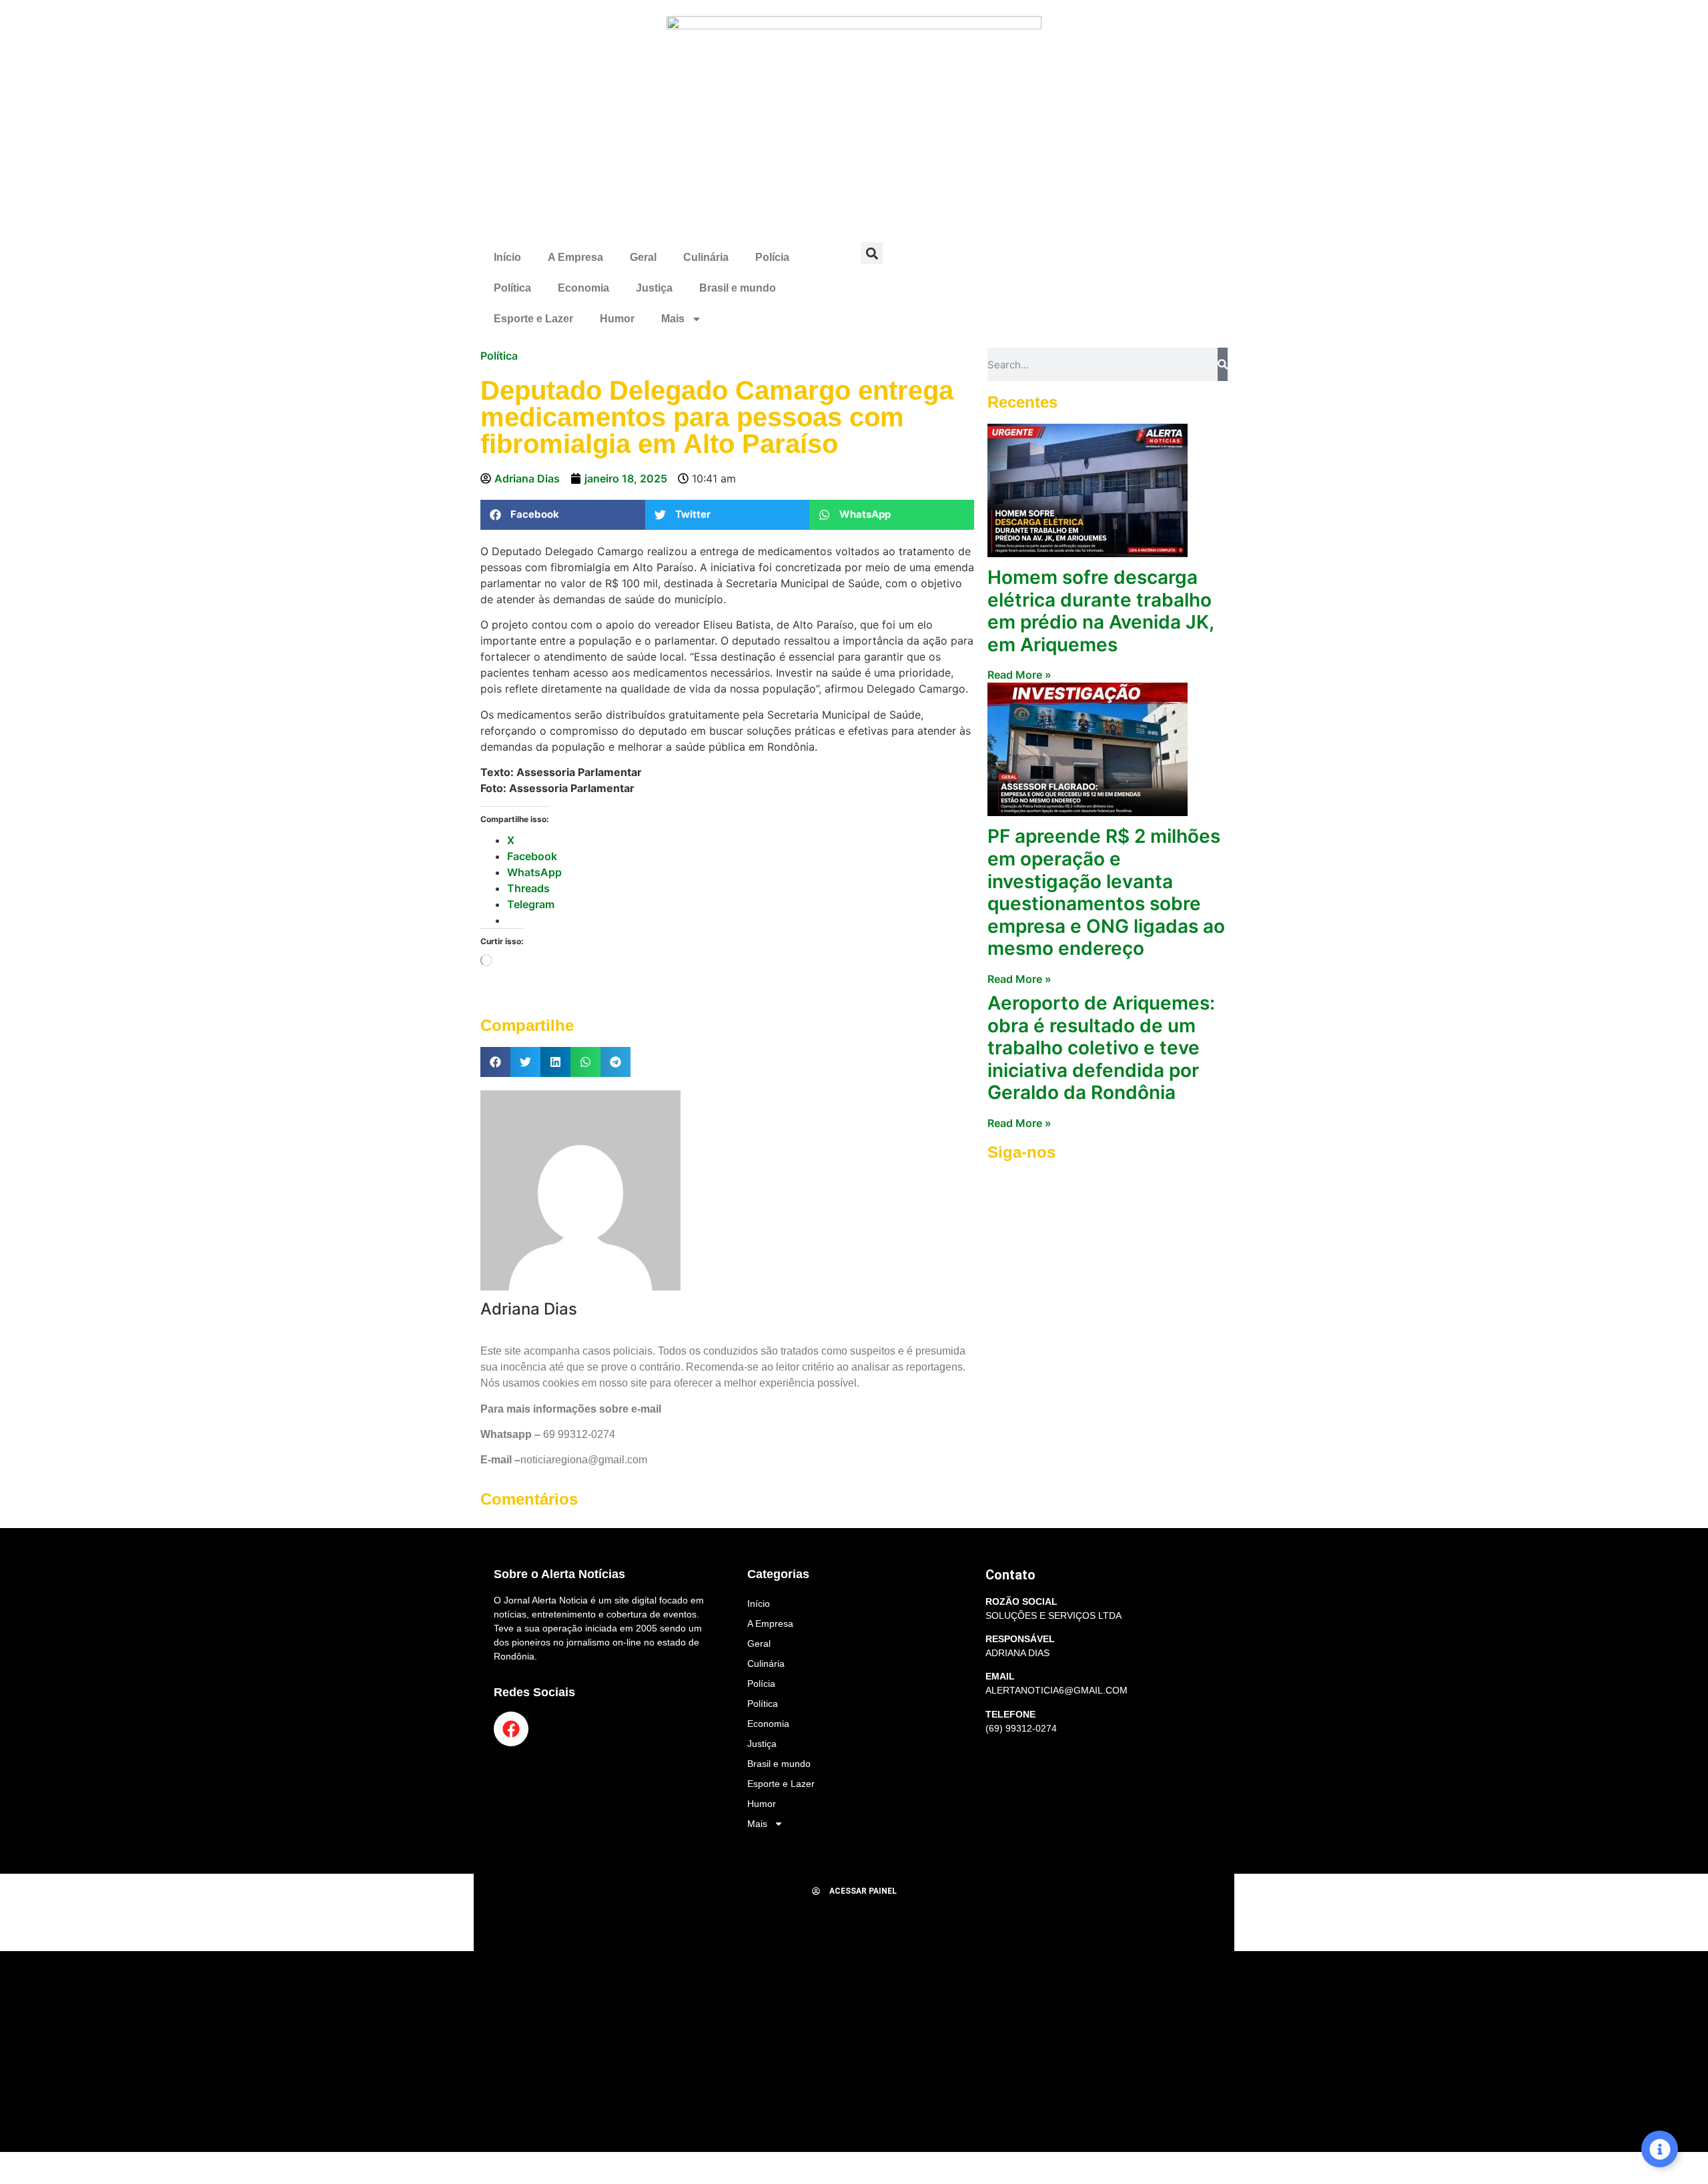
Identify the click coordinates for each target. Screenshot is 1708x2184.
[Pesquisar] (1223, 364)
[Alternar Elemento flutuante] (1660, 2149)
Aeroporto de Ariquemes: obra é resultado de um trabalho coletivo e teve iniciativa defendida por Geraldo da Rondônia (1101, 1048)
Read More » (1019, 675)
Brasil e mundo (738, 288)
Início (507, 257)
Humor (617, 319)
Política (512, 288)
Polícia (772, 257)
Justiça (654, 288)
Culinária (706, 257)
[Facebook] (511, 1729)
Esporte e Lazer (533, 319)
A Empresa (575, 257)
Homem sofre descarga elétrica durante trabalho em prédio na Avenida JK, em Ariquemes (1101, 611)
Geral (643, 257)
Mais (673, 319)
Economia (583, 288)
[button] (872, 253)
